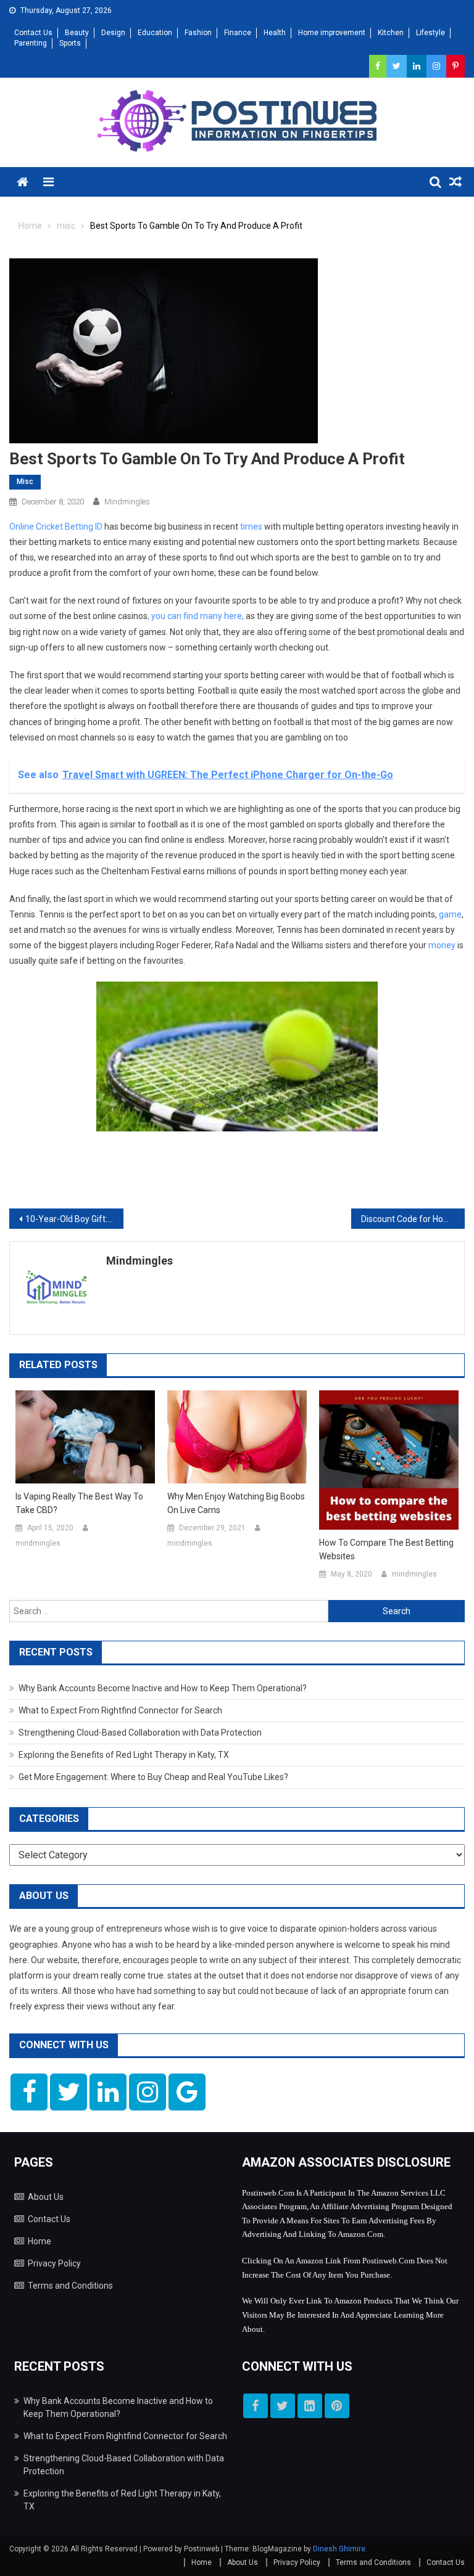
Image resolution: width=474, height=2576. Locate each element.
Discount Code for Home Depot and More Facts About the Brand (413, 1219)
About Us (46, 2197)
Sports (70, 43)
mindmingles (127, 502)
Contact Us (33, 33)
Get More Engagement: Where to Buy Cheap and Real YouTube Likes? (153, 1777)
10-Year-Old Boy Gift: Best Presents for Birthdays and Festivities (74, 1219)
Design (113, 33)
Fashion (198, 33)
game (450, 914)
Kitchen (391, 33)
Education (155, 33)
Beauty (77, 33)
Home (39, 2241)
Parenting (31, 43)
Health (275, 33)
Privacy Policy (54, 2263)
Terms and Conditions (70, 2286)
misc (25, 482)
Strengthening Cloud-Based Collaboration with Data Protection (140, 1733)
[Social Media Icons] (29, 2092)
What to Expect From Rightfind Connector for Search (120, 1710)
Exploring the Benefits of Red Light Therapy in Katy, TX (124, 1755)
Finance (238, 33)
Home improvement (332, 33)
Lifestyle (430, 33)
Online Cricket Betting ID (56, 527)
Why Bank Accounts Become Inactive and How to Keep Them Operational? (163, 1688)
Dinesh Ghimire (339, 2549)
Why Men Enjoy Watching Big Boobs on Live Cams (236, 1503)
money (442, 945)
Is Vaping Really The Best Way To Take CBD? (79, 1503)
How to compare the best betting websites (386, 1549)
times (251, 527)
